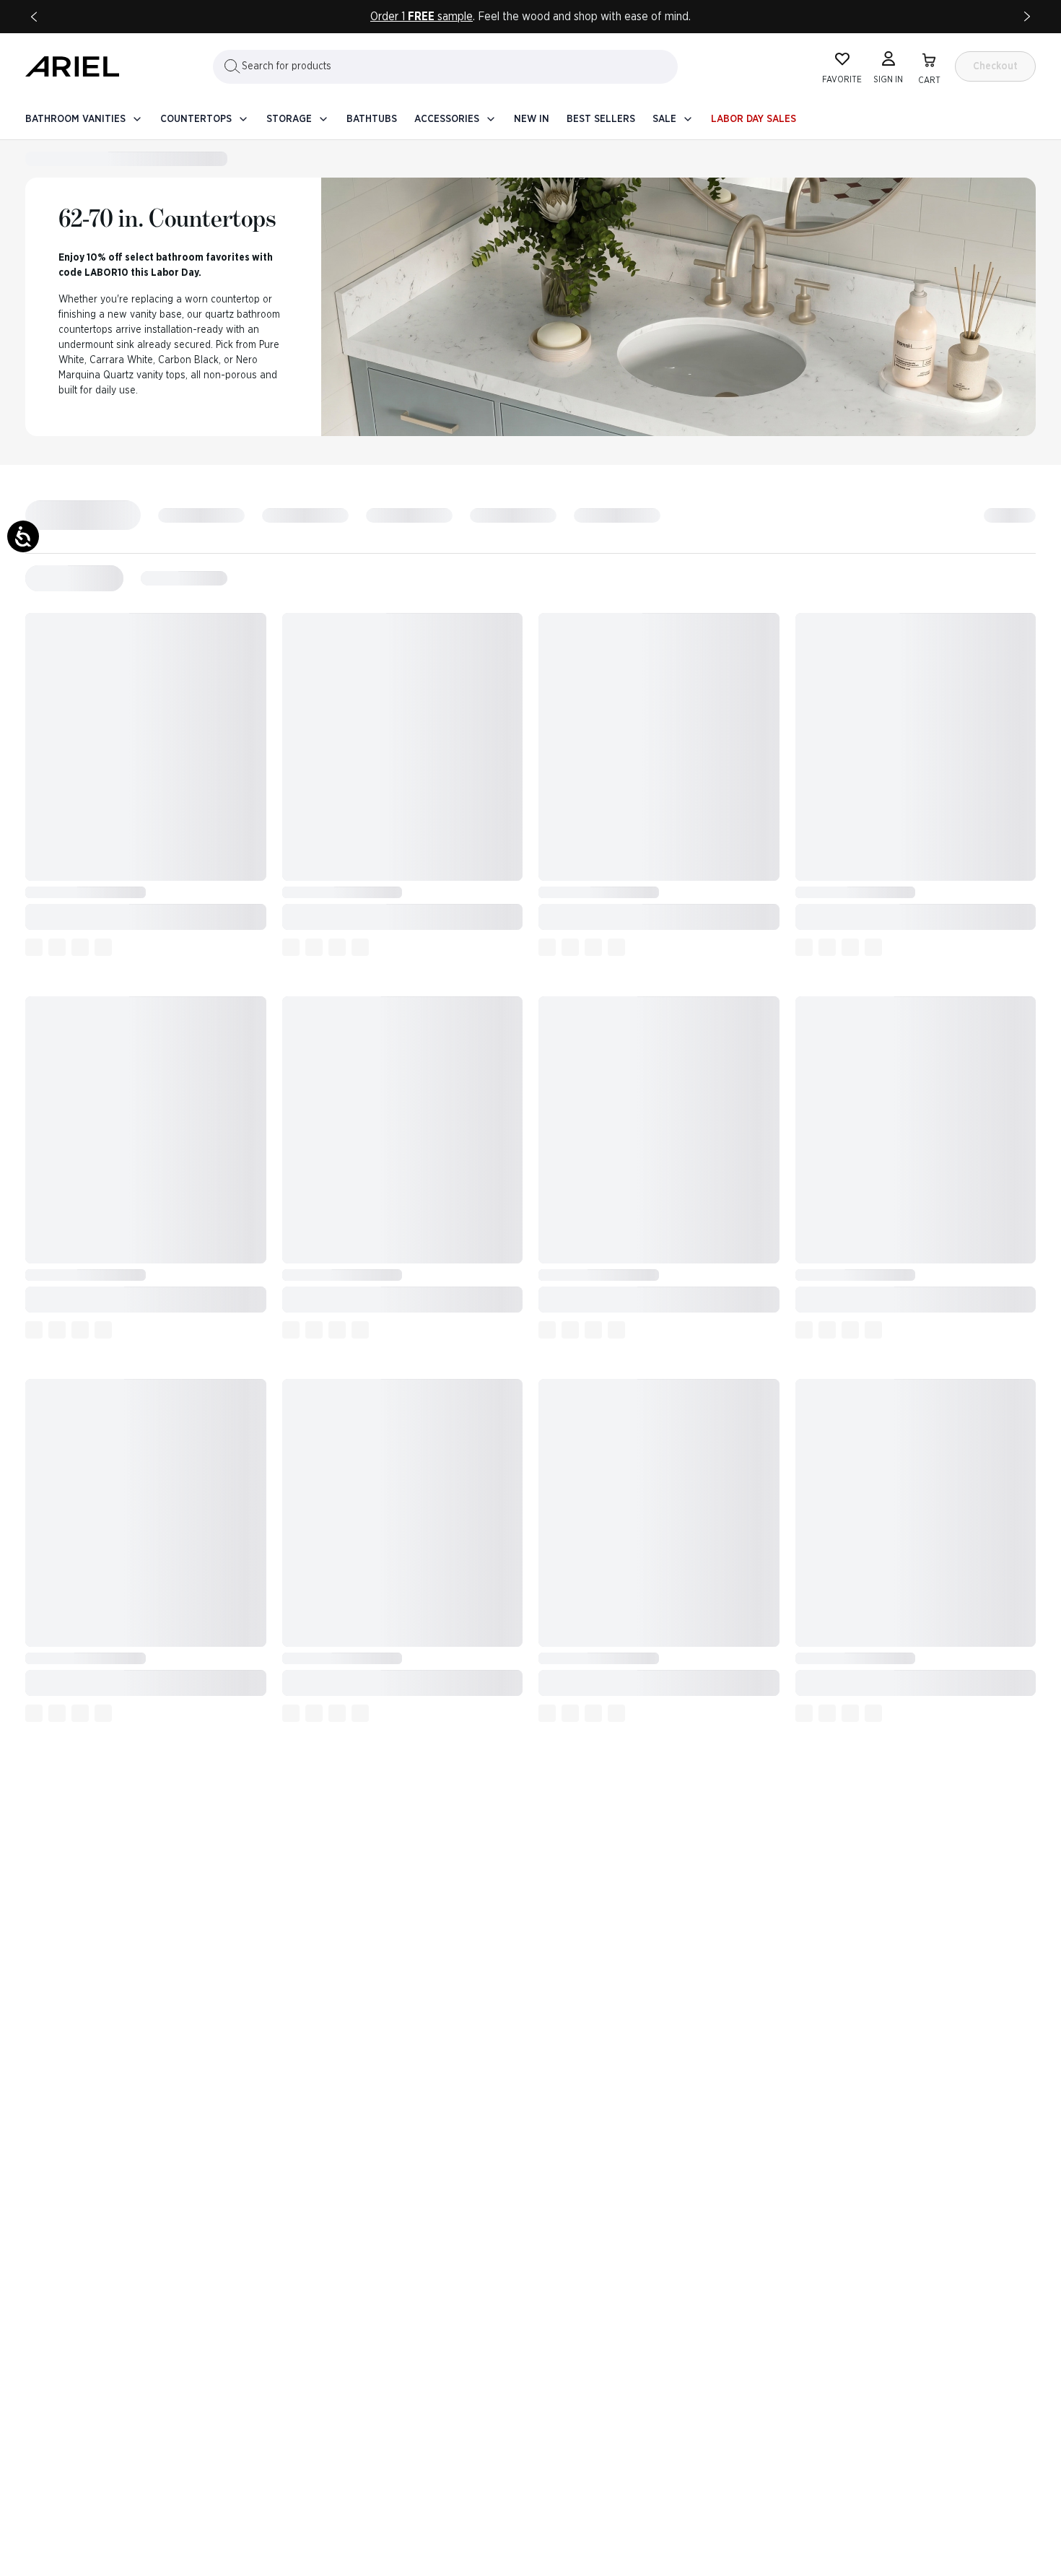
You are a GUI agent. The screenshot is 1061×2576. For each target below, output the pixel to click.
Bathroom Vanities (75, 119)
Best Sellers (601, 119)
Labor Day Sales (754, 119)
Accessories (447, 119)
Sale (664, 119)
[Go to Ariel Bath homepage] (72, 66)
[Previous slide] (34, 17)
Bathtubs (372, 119)
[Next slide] (1027, 17)
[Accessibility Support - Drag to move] (23, 536)
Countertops (196, 119)
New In (532, 119)
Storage (289, 119)
